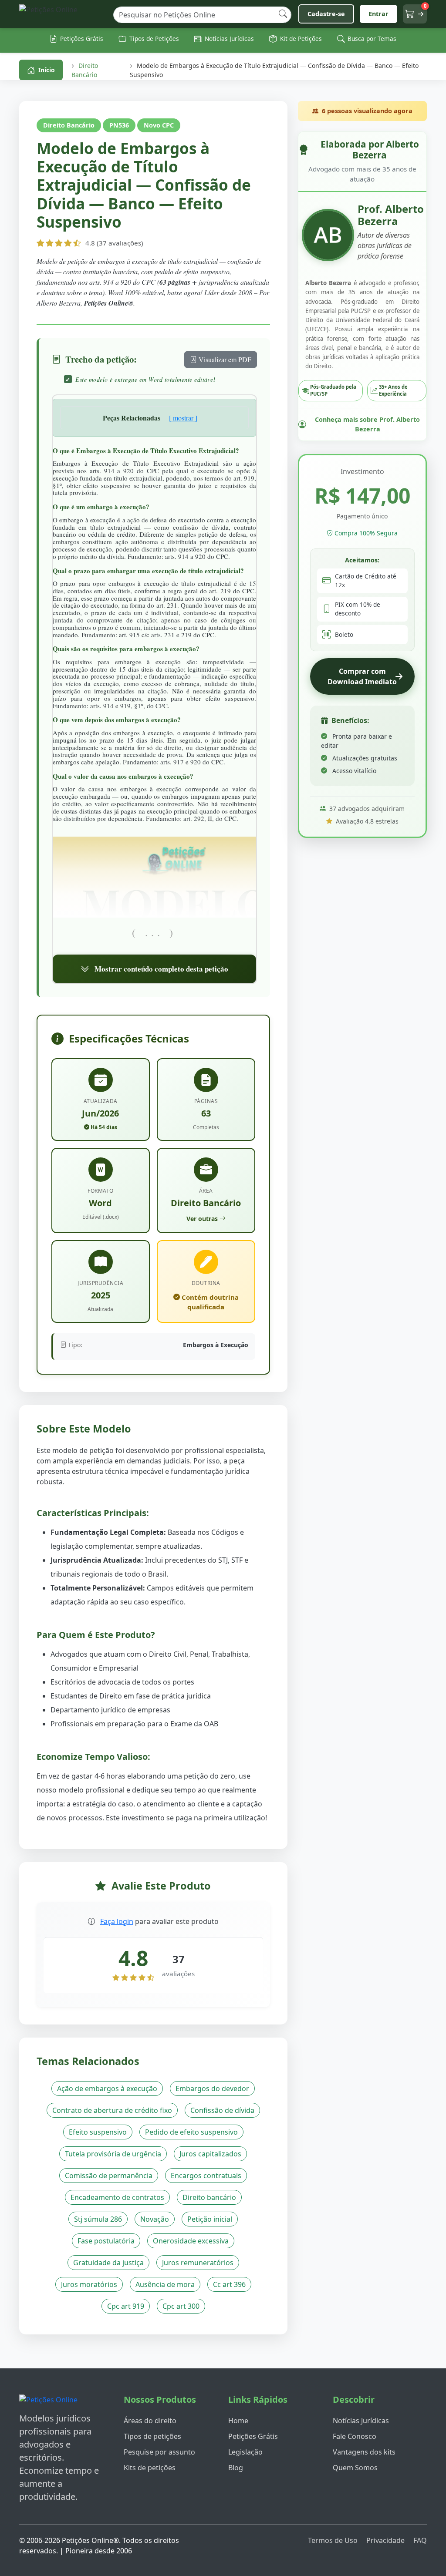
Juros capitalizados (210, 2154)
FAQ (420, 2540)
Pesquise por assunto (159, 2452)
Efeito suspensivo (98, 2132)
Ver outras (202, 1219)
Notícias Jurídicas (361, 2421)
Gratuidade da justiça (108, 2263)
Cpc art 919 (126, 2306)
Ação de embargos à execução (107, 2088)
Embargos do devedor (212, 2088)
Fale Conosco (355, 2436)
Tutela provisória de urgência (113, 2154)
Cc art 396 (229, 2284)
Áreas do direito (150, 2421)
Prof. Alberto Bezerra (391, 215)
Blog (236, 2468)
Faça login (117, 1921)
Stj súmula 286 (98, 2219)
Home (238, 2421)
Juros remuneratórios (198, 2263)
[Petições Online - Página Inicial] (63, 14)
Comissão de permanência (109, 2176)
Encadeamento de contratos (117, 2197)
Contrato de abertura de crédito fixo (112, 2110)
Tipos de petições (152, 2436)
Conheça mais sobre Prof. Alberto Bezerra (367, 424)
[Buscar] (283, 14)
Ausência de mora (165, 2284)
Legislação (245, 2452)
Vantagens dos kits (364, 2452)
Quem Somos (355, 2468)
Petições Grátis (253, 2436)
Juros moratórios (89, 2284)
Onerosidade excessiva (191, 2241)
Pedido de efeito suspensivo (191, 2132)
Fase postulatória (106, 2241)
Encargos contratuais (206, 2176)
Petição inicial (210, 2219)
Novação (155, 2219)
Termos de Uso (333, 2540)
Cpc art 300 (181, 2306)
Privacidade (385, 2540)
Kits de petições (150, 2468)
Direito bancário (209, 2197)
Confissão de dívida (222, 2110)
